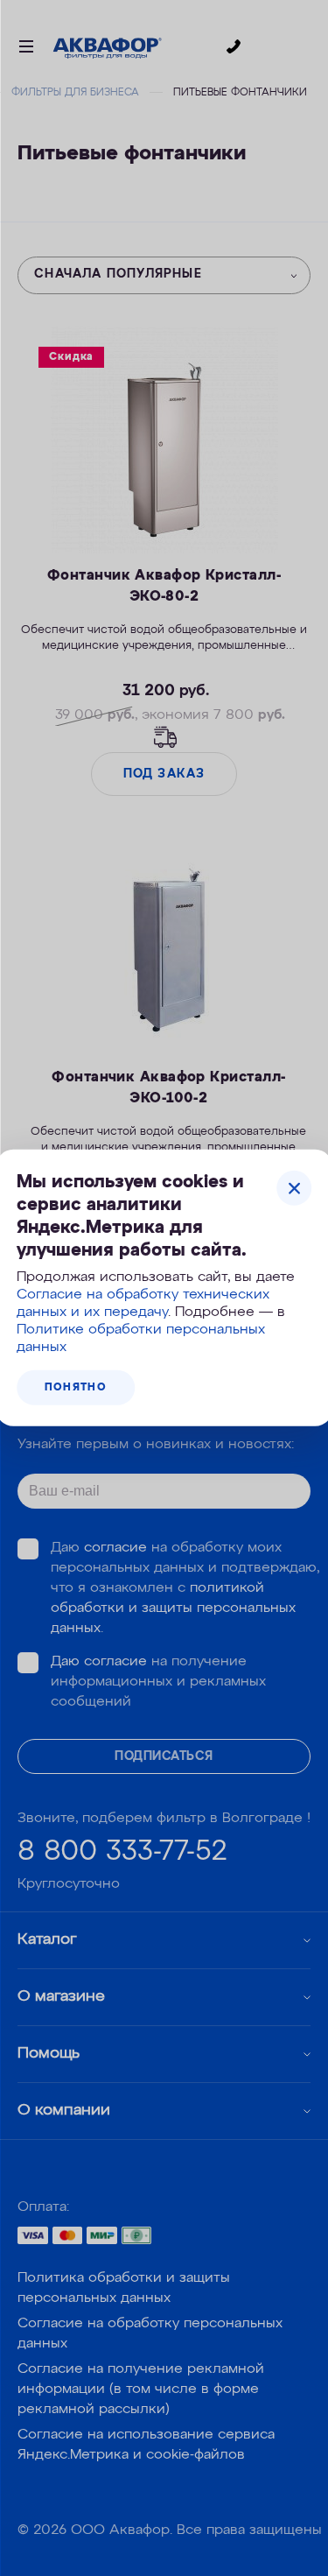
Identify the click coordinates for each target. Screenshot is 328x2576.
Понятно (76, 1388)
